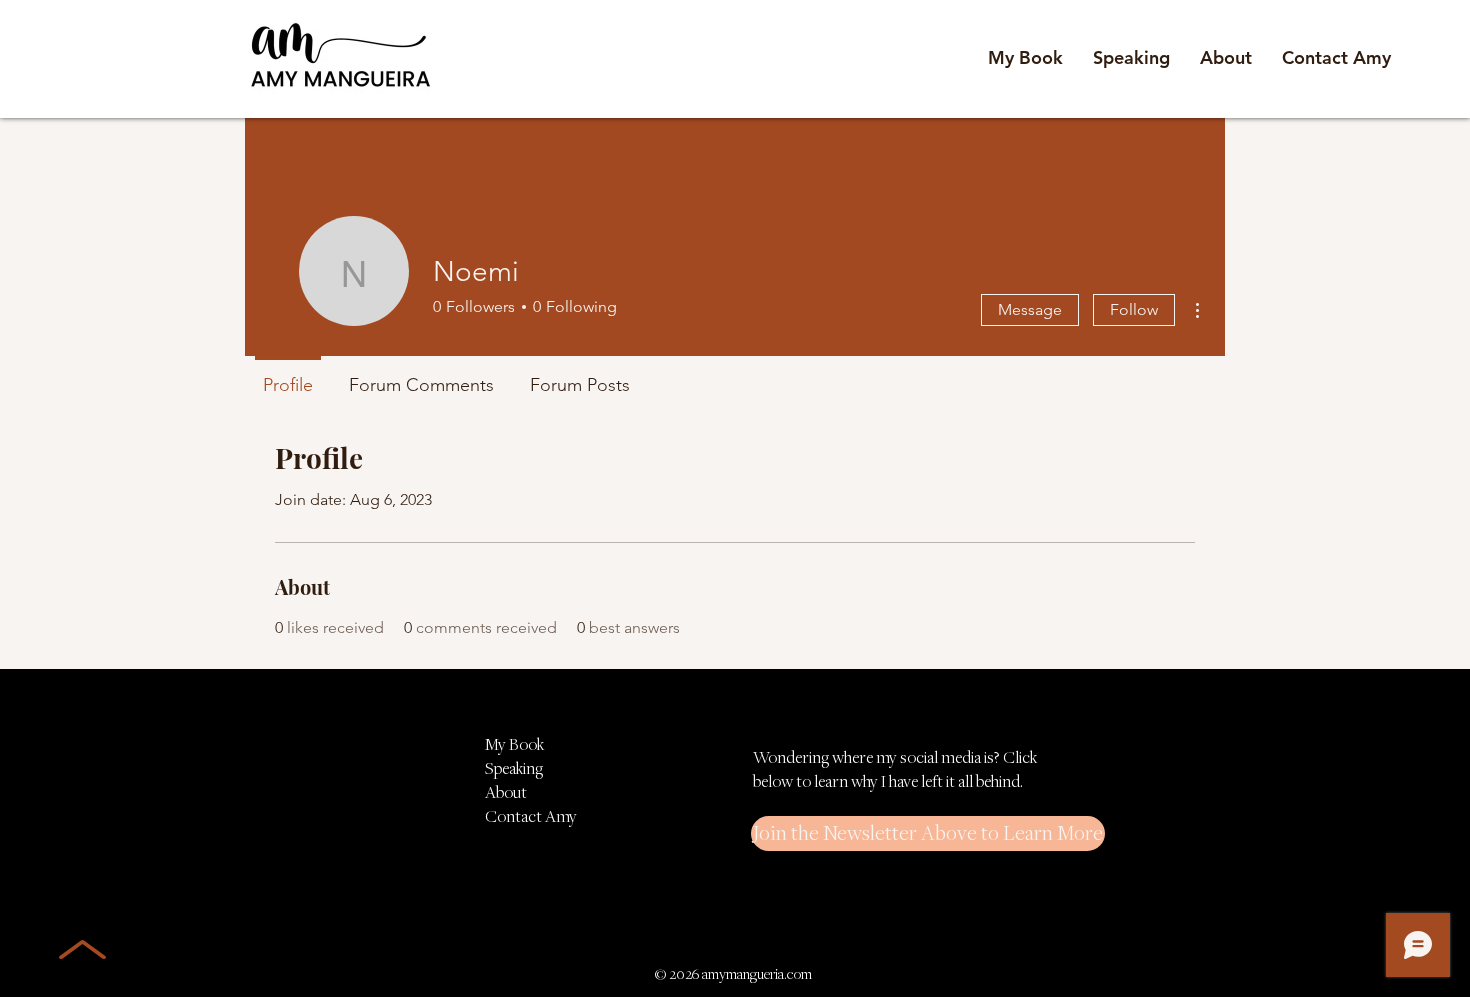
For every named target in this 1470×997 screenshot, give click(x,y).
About (506, 792)
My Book (514, 744)
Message (1030, 309)
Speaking (514, 768)
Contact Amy (531, 816)
